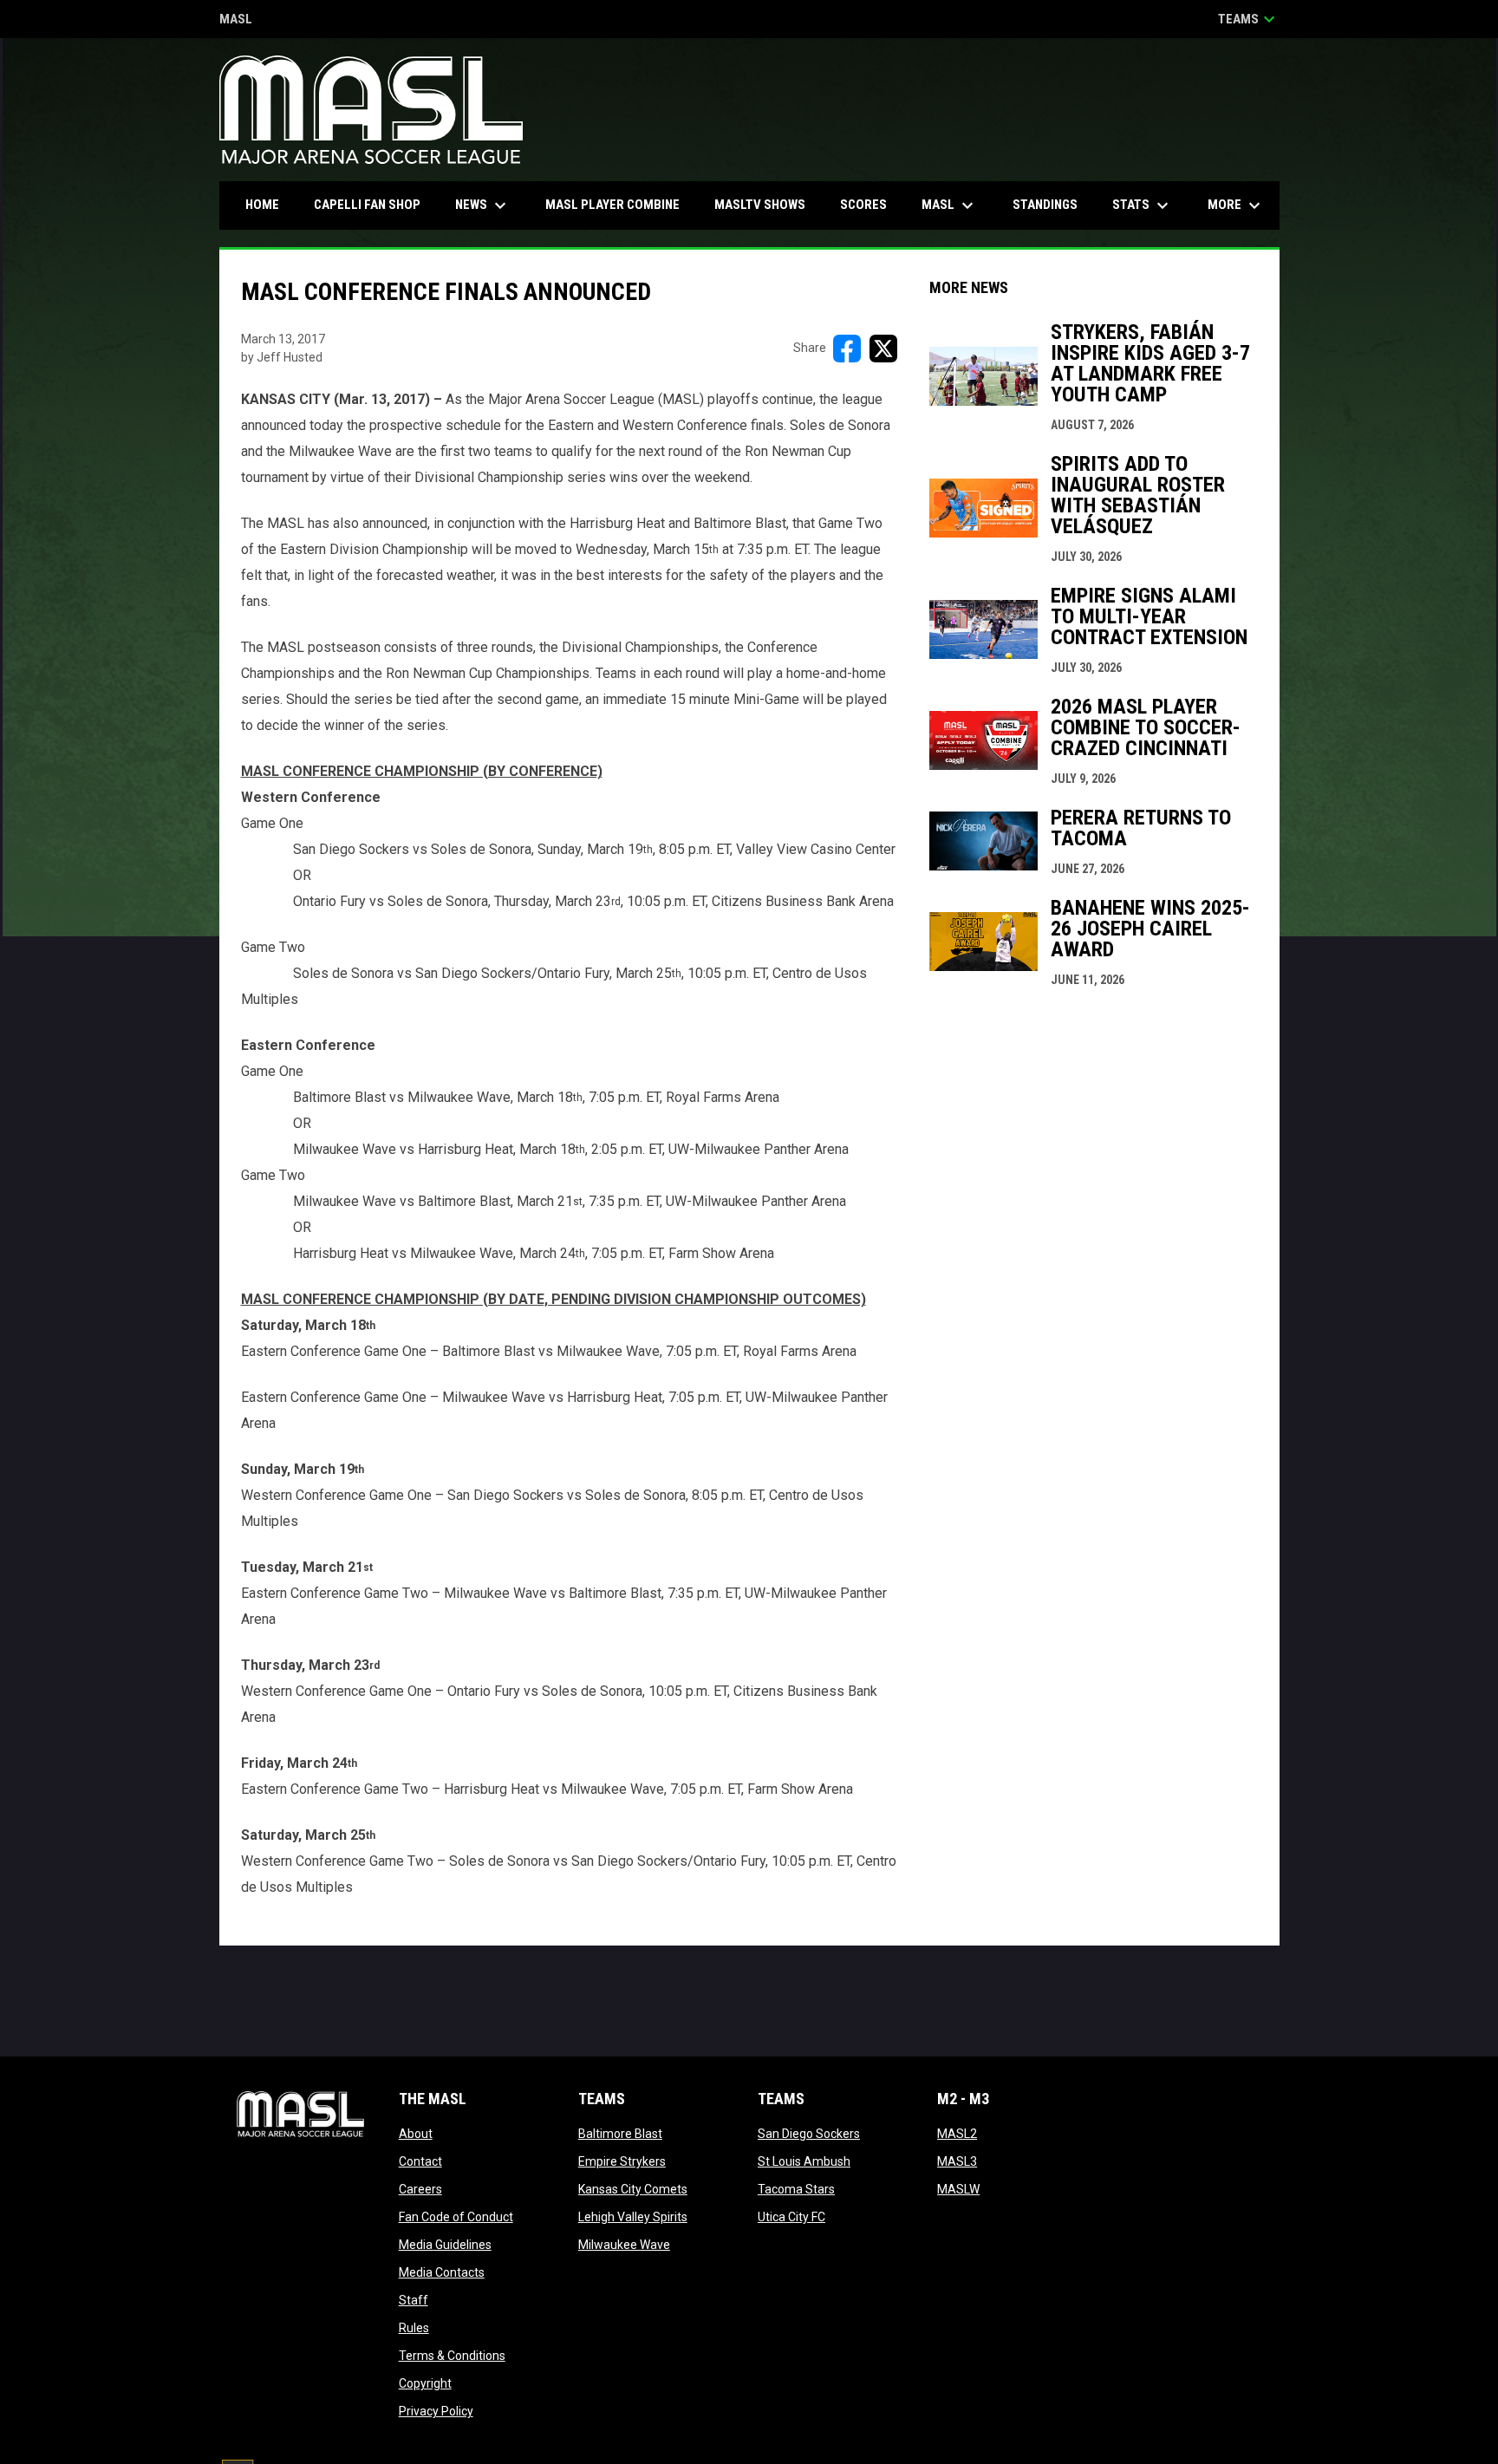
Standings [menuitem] (1045, 205)
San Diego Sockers (809, 2134)
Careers (420, 2189)
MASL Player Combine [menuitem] (612, 205)
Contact (420, 2161)
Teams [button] (1249, 19)
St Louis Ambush (804, 2161)
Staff (414, 2300)
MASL (236, 20)
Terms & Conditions (452, 2356)
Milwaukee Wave (624, 2245)
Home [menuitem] (262, 205)
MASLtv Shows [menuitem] (760, 205)
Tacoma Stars (796, 2189)
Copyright (425, 2383)
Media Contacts (442, 2272)
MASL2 (957, 2134)
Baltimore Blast (620, 2134)
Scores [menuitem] (863, 205)
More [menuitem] (1236, 205)
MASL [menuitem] (950, 205)
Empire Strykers (622, 2161)
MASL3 (957, 2161)
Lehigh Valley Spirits (633, 2217)
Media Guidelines (445, 2245)
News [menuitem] (483, 205)
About (416, 2134)
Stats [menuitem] (1143, 205)
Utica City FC (791, 2217)
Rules (414, 2328)
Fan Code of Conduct (456, 2217)
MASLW (958, 2189)
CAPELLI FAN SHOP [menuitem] (374, 204)
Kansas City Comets (633, 2189)
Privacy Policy (436, 2411)
